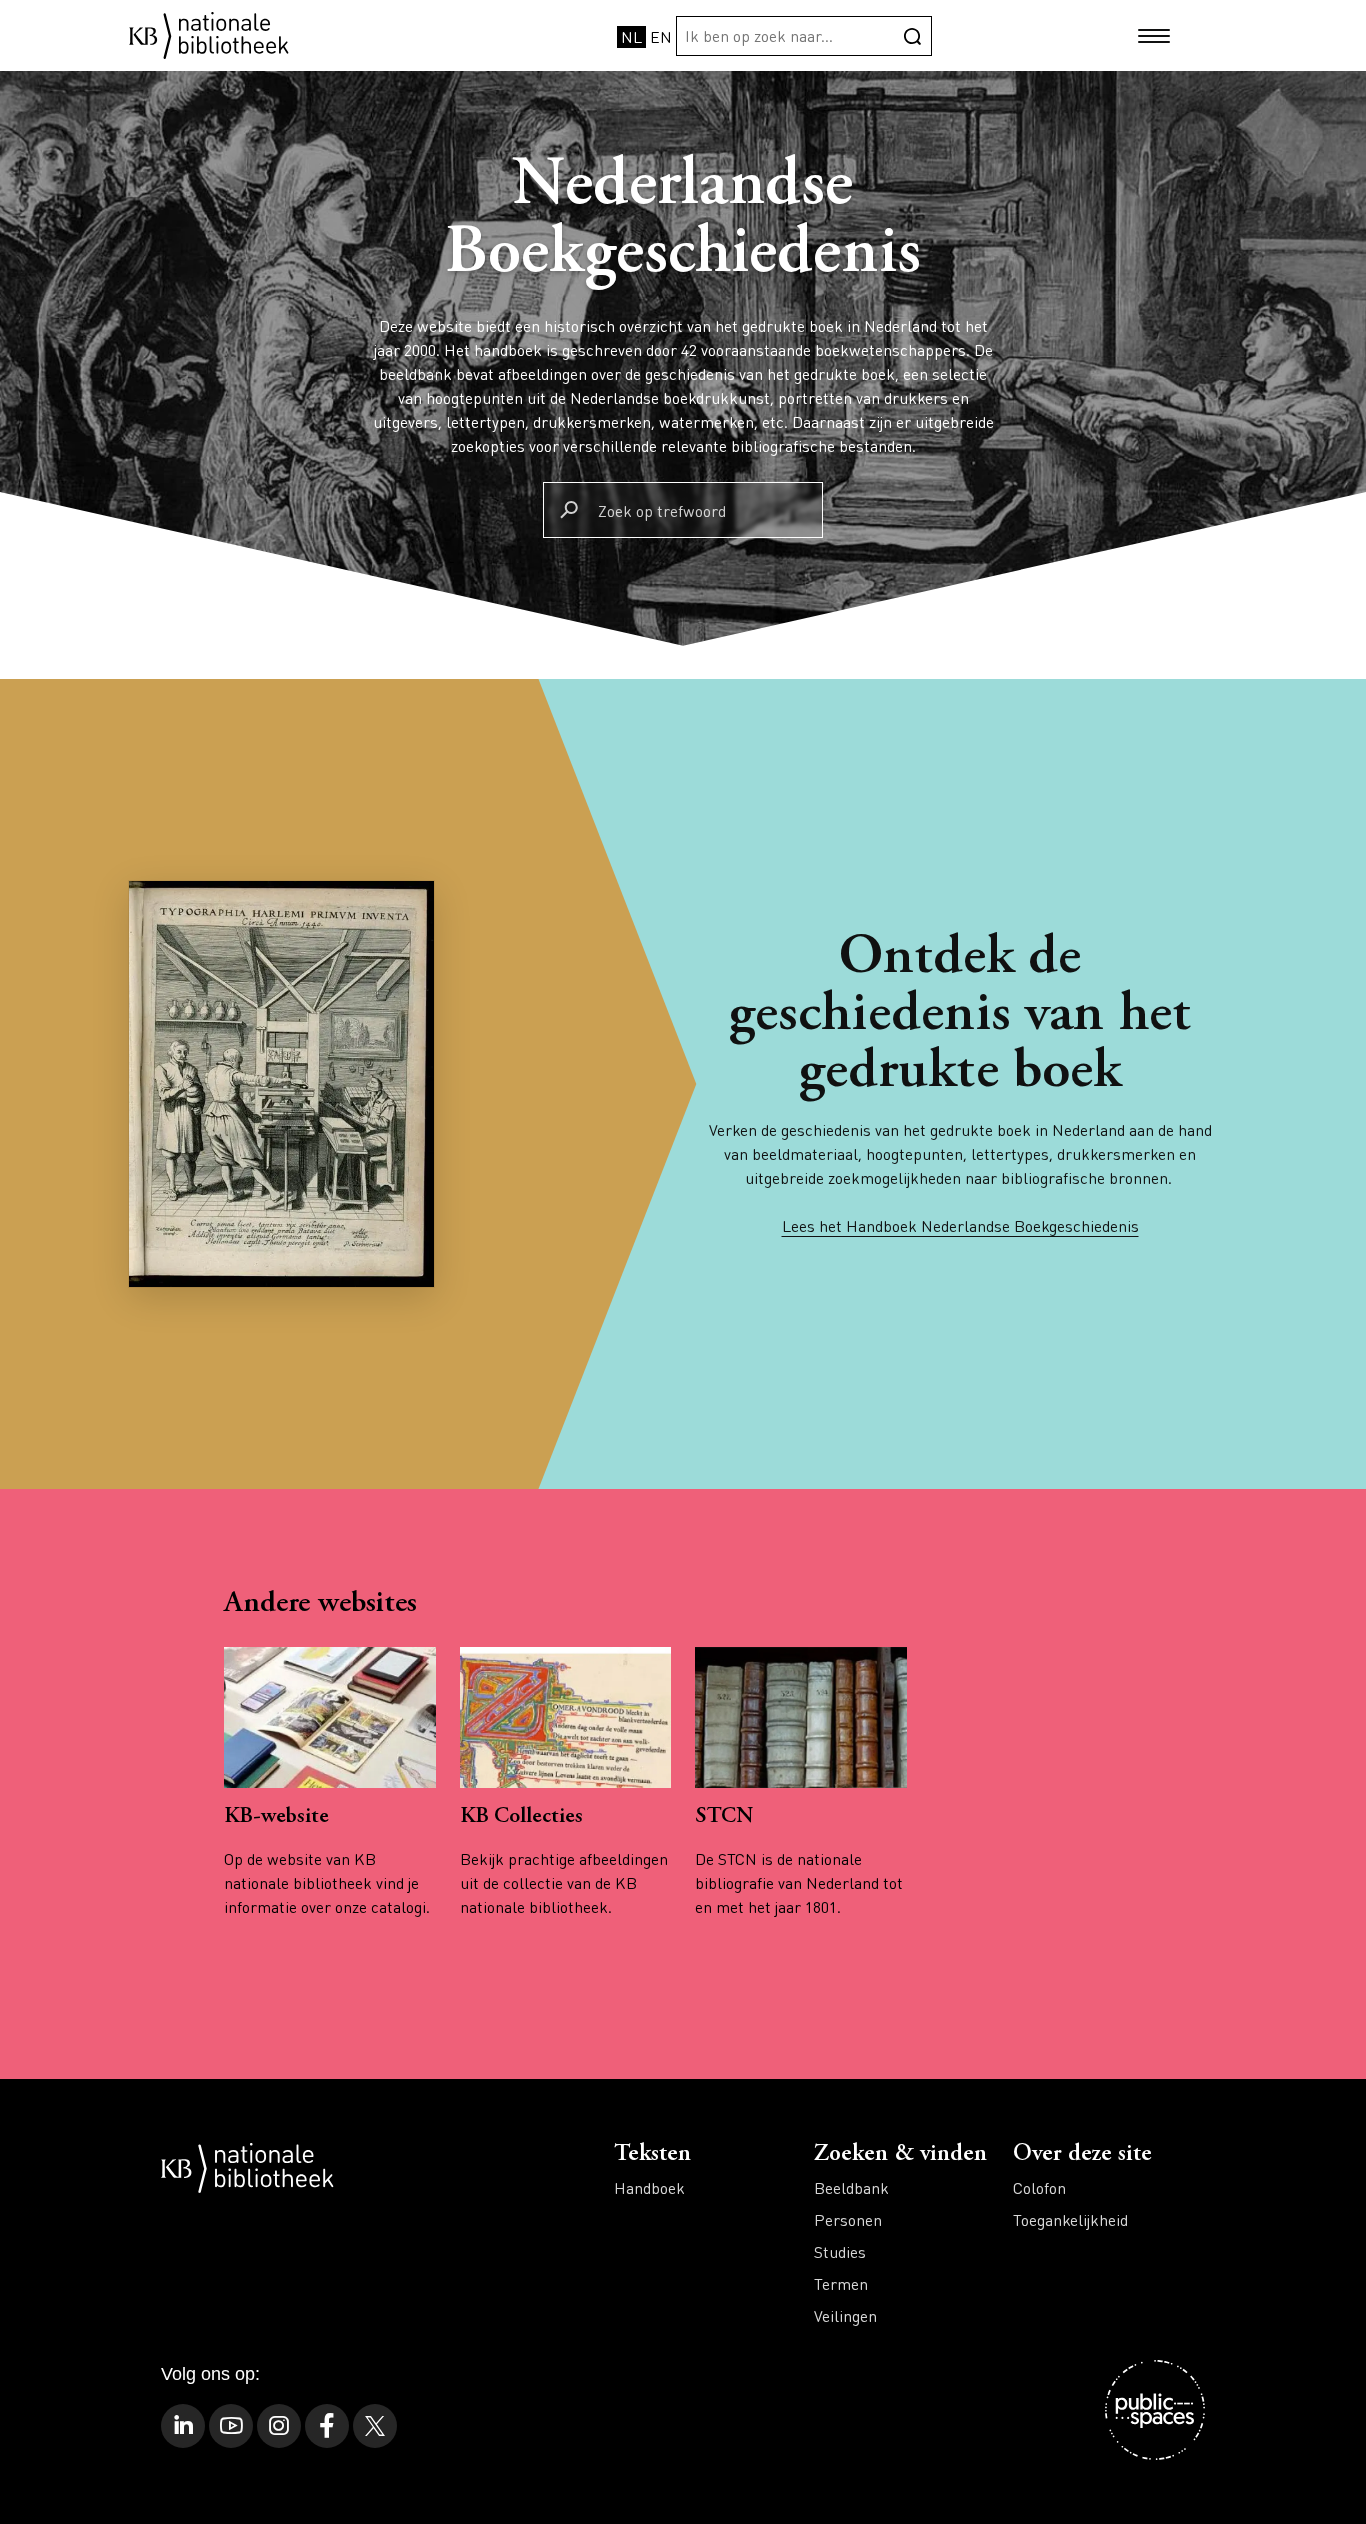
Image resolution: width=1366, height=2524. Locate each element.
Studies (840, 2251)
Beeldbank (851, 2187)
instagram (279, 2426)
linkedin (183, 2426)
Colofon (1039, 2187)
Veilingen (845, 2315)
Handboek (649, 2187)
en (661, 36)
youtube (231, 2426)
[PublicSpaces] (1155, 2410)
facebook (327, 2426)
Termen (841, 2283)
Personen (848, 2219)
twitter (375, 2426)
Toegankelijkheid (1070, 2219)
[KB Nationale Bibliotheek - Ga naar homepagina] (209, 33)
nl (631, 36)
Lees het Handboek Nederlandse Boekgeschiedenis (960, 1225)
